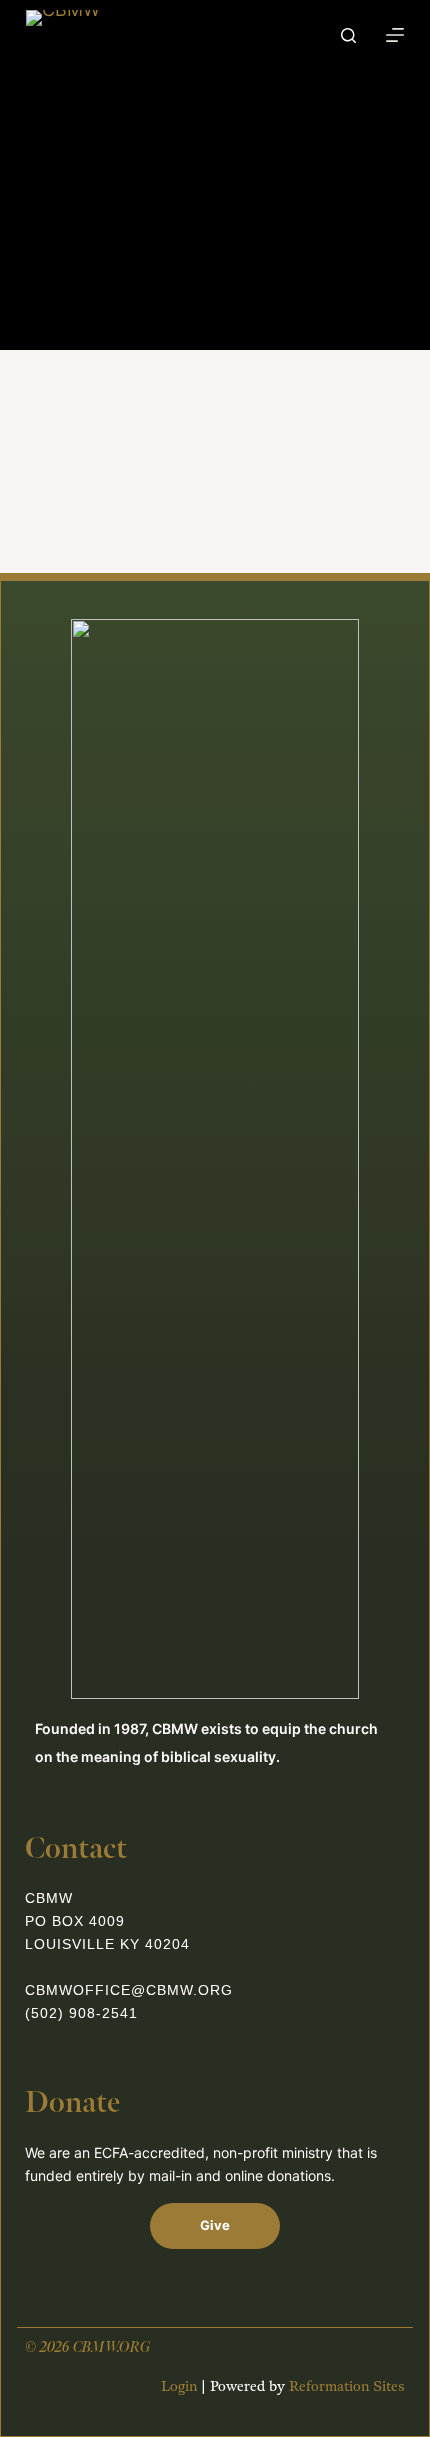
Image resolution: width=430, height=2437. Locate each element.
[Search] (348, 35)
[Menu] (395, 35)
